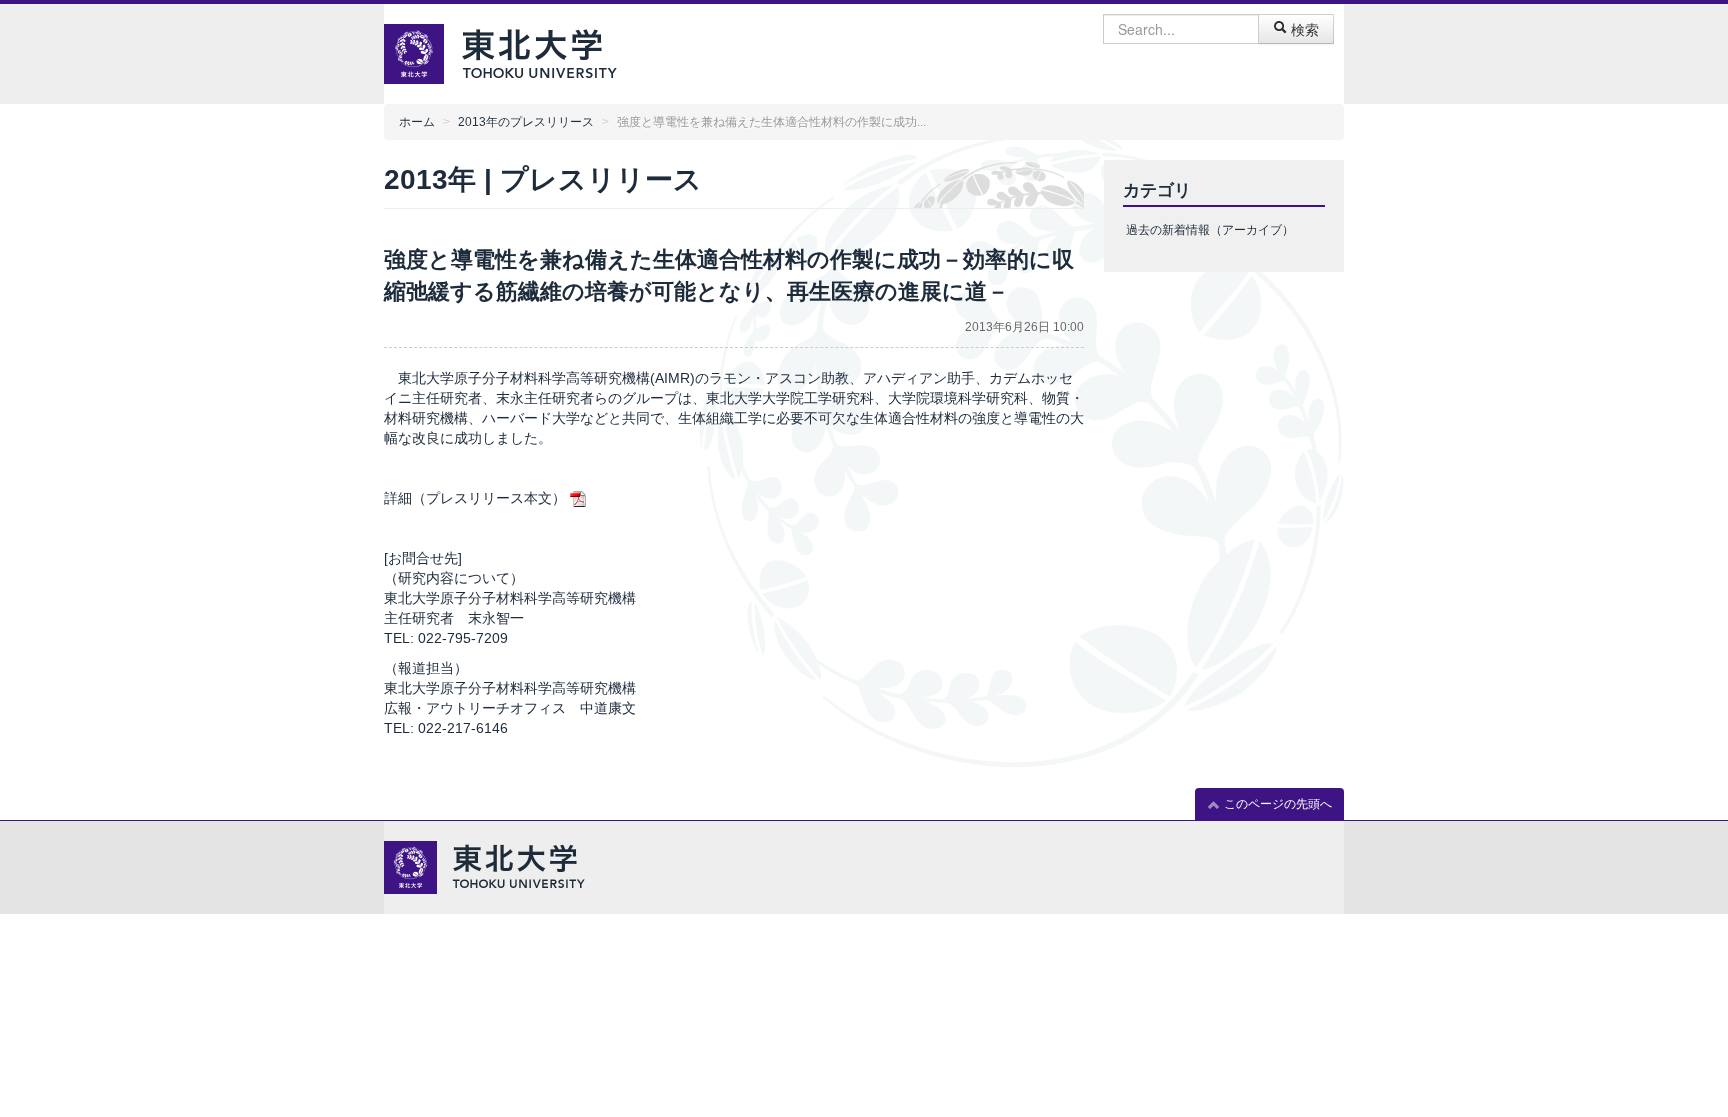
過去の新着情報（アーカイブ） (1210, 230)
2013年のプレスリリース (526, 122)
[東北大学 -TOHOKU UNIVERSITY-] (539, 51)
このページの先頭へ (1276, 804)
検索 (1303, 29)
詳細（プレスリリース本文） (475, 498)
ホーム (417, 122)
